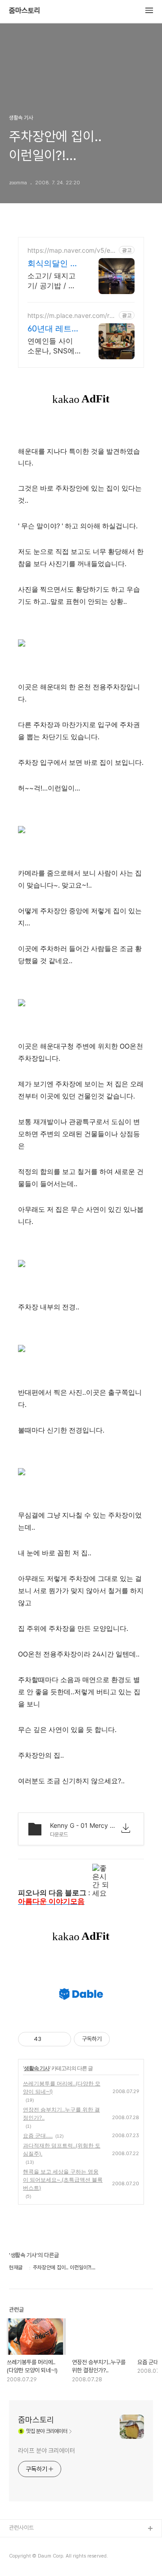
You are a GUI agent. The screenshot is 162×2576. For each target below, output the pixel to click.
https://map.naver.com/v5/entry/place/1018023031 (72, 250)
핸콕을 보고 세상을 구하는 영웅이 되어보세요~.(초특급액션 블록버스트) (63, 2180)
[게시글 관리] (61, 2039)
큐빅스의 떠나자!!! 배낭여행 (40, 2558)
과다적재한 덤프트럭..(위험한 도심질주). (62, 2150)
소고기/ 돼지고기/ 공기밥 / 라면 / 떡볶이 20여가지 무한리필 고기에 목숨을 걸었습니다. (54, 281)
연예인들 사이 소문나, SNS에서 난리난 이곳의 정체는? (51, 346)
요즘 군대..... (38, 2136)
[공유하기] (50, 2039)
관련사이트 (21, 2528)
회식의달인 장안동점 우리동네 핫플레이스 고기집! (53, 264)
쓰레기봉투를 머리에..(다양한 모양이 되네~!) (62, 2087)
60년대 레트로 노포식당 (54, 329)
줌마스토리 (25, 11)
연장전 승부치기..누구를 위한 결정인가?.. (61, 2114)
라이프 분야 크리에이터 (47, 2451)
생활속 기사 (37, 2068)
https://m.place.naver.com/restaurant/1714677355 (72, 315)
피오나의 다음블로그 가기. (39, 2543)
